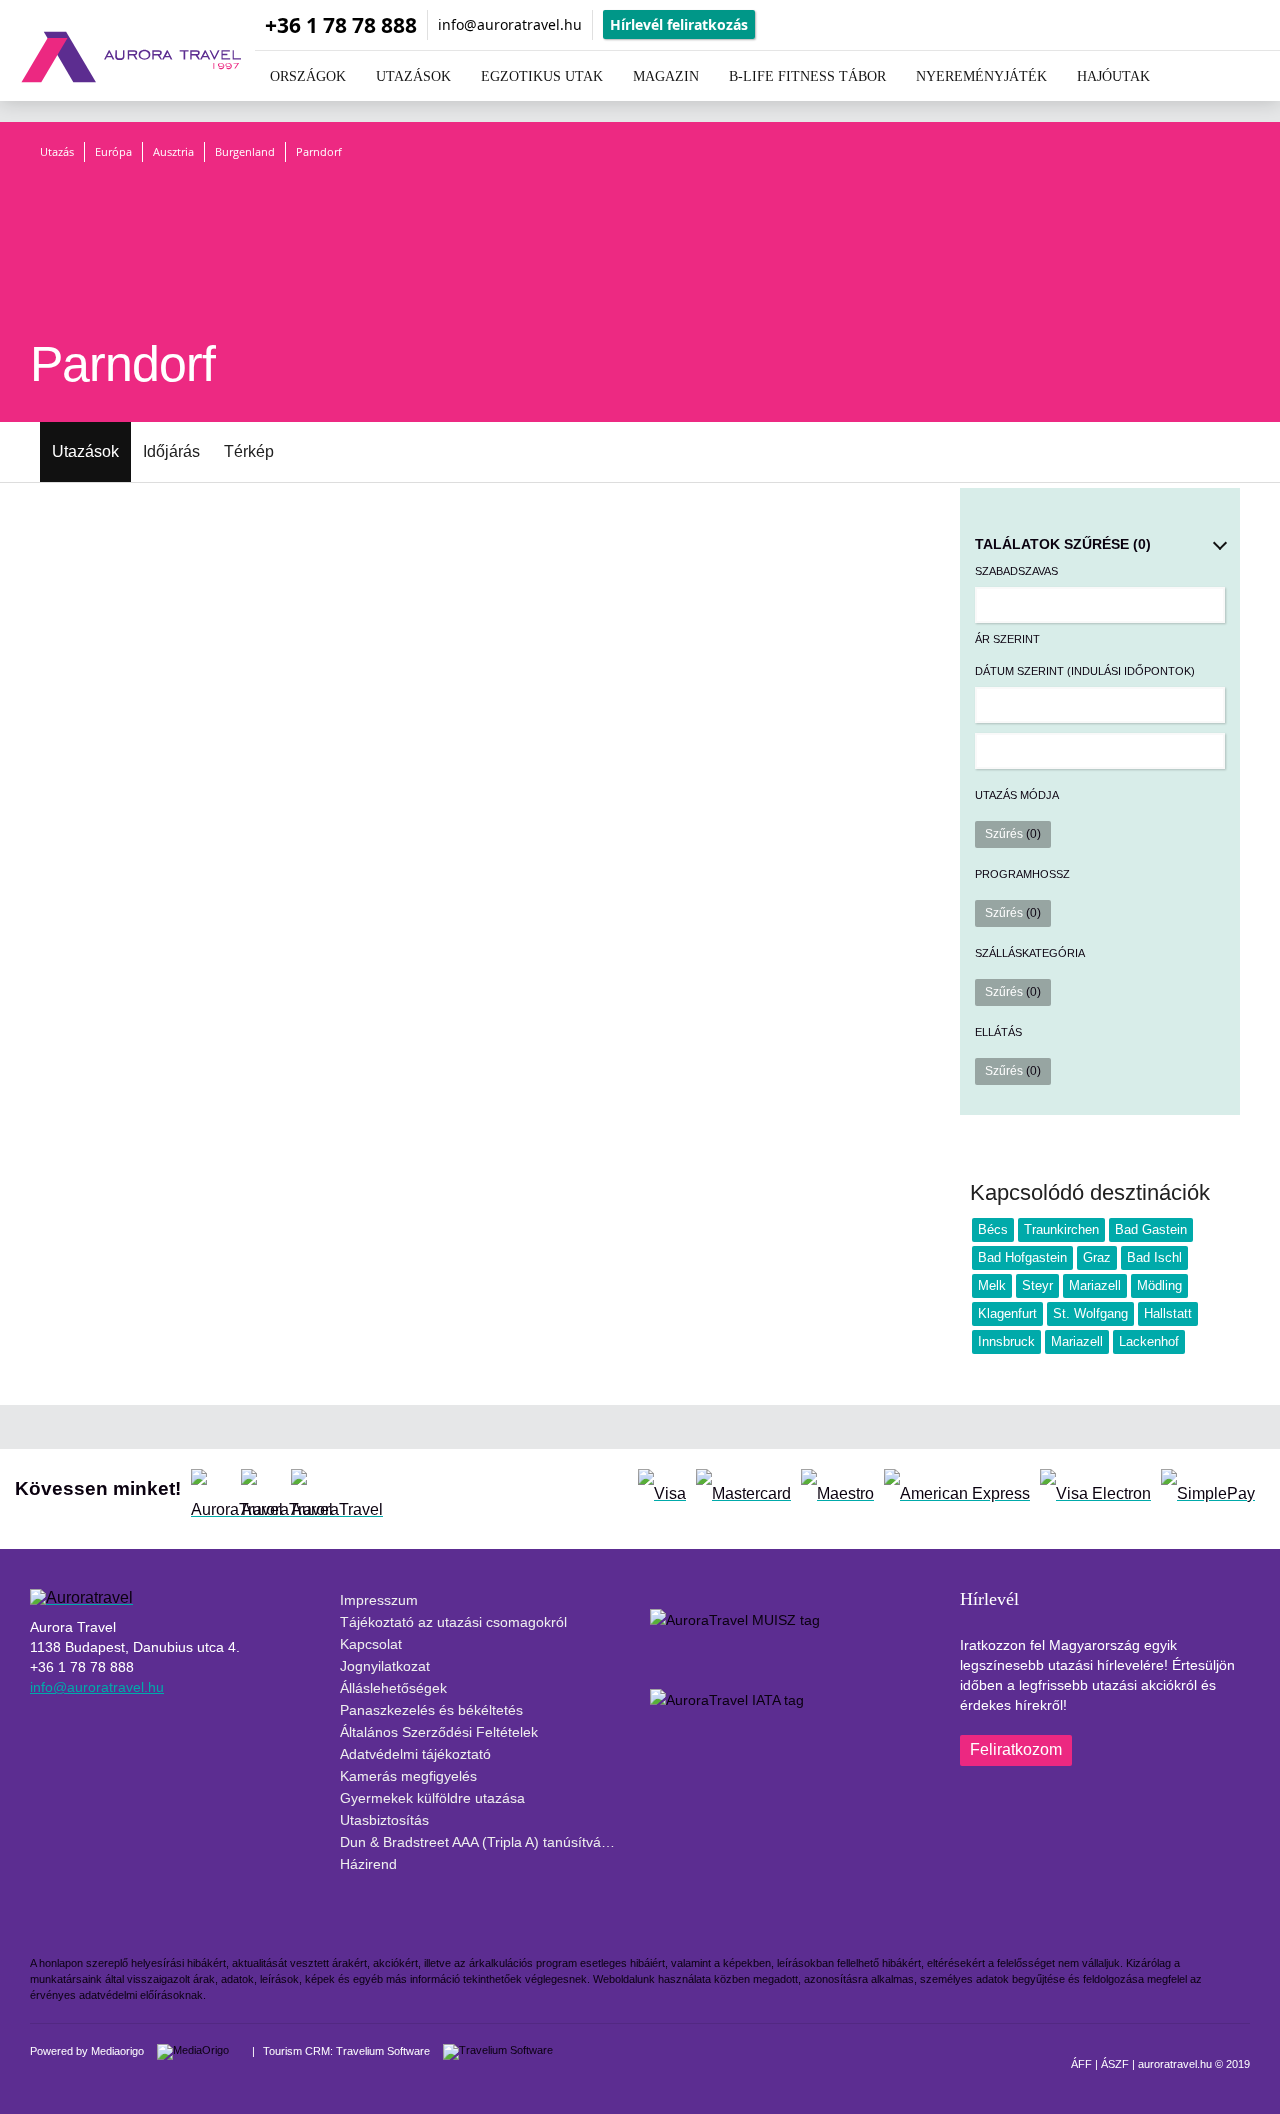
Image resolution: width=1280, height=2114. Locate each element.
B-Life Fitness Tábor (807, 76)
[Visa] (662, 1489)
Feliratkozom (1016, 1749)
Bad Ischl (1154, 1257)
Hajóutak (1113, 76)
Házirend (368, 1864)
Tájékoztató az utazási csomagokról (453, 1622)
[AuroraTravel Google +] (311, 1489)
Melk (992, 1285)
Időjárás (171, 451)
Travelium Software (383, 2051)
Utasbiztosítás (384, 1820)
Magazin (666, 76)
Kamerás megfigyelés (408, 1776)
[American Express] (957, 1489)
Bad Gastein (1151, 1229)
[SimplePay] (1208, 1489)
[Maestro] (837, 1489)
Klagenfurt (1007, 1313)
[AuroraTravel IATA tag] (732, 1729)
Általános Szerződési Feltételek (439, 1732)
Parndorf (319, 151)
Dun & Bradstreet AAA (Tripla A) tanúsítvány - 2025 (485, 1842)
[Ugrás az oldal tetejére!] (1128, 2062)
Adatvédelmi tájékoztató (415, 1754)
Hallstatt (1168, 1313)
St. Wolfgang (1090, 1313)
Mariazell (1095, 1285)
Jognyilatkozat (385, 1666)
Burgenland (245, 151)
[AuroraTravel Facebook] (211, 1489)
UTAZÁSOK (413, 76)
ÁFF (1081, 2064)
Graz (1097, 1257)
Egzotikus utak (542, 76)
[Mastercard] (743, 1489)
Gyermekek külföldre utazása (432, 1798)
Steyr (1037, 1285)
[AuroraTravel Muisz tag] (740, 1649)
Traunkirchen (1061, 1229)
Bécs (993, 1229)
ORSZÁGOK (308, 76)
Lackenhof (1149, 1341)
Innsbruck (1006, 1341)
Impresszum (379, 1600)
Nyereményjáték (981, 76)
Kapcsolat (371, 1644)
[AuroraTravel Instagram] (261, 1489)
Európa (113, 151)
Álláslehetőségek (393, 1688)
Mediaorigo (117, 2051)
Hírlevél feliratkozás (679, 24)
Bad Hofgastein (1022, 1257)
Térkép (249, 451)
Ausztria (173, 151)
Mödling (1159, 1285)
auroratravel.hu (1175, 2064)
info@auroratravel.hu (510, 24)
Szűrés (1013, 834)
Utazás (57, 151)
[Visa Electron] (1095, 1489)
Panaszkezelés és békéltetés (431, 1710)
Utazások (85, 451)
